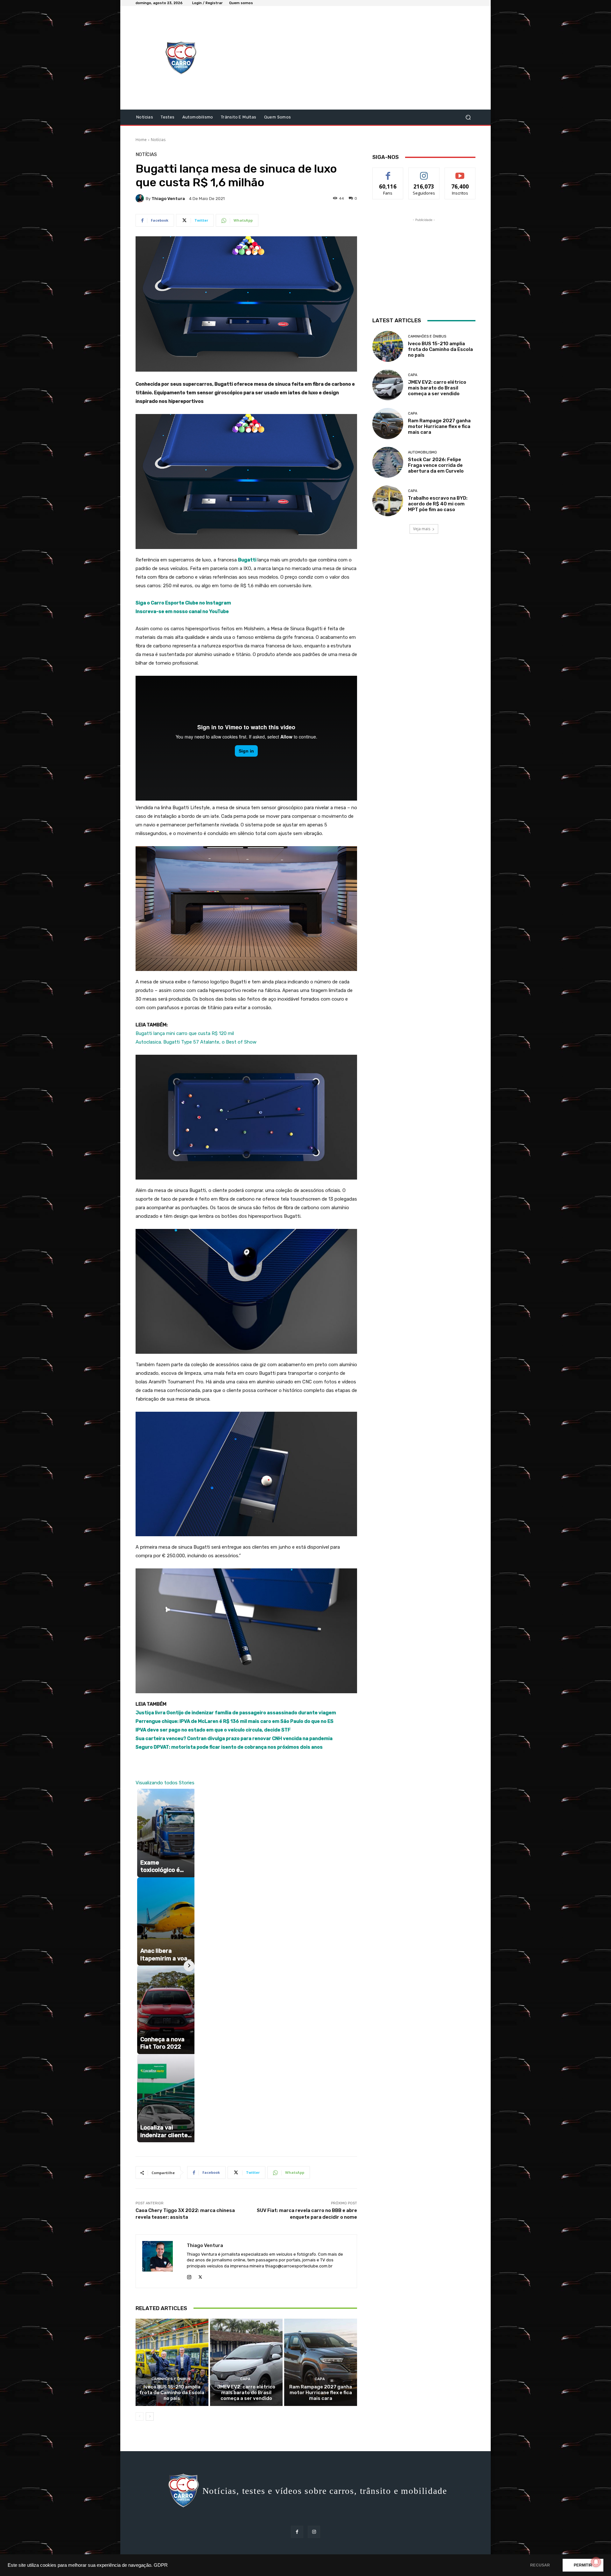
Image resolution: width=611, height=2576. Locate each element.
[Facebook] (297, 2532)
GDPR (161, 2565)
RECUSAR (540, 2565)
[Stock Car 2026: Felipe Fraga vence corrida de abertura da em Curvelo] (388, 462)
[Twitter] (200, 2276)
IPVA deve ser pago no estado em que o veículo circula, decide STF (213, 1730)
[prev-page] (140, 2416)
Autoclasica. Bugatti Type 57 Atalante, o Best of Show (196, 1042)
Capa (245, 2379)
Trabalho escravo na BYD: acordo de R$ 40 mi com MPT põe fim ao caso (438, 504)
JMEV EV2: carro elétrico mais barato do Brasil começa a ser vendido (246, 2393)
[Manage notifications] (596, 2562)
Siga (424, 172)
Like (388, 172)
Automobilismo (422, 452)
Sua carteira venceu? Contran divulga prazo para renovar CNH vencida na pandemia (234, 1738)
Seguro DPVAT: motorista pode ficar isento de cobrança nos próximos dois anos (229, 1747)
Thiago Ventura (168, 199)
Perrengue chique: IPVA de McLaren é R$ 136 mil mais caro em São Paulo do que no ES (235, 1721)
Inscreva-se (460, 172)
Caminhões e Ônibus (171, 2379)
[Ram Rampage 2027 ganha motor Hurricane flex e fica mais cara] (321, 2362)
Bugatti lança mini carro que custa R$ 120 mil (185, 1033)
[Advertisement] (359, 59)
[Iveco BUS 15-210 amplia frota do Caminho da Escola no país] (172, 2362)
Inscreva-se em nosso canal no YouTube (182, 611)
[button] (468, 117)
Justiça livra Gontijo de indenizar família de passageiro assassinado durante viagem (236, 1713)
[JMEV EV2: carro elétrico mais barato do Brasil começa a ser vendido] (246, 2362)
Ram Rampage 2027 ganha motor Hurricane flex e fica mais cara (321, 2393)
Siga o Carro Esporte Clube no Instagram (183, 603)
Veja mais (422, 529)
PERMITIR (583, 2565)
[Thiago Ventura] (141, 198)
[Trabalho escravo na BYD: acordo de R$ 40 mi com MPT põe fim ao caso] (388, 501)
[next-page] (150, 2416)
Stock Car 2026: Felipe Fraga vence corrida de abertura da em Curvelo (436, 465)
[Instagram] (189, 2276)
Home (141, 140)
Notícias (158, 140)
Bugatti (248, 560)
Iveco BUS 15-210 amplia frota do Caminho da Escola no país (172, 2393)
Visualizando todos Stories (165, 1783)
